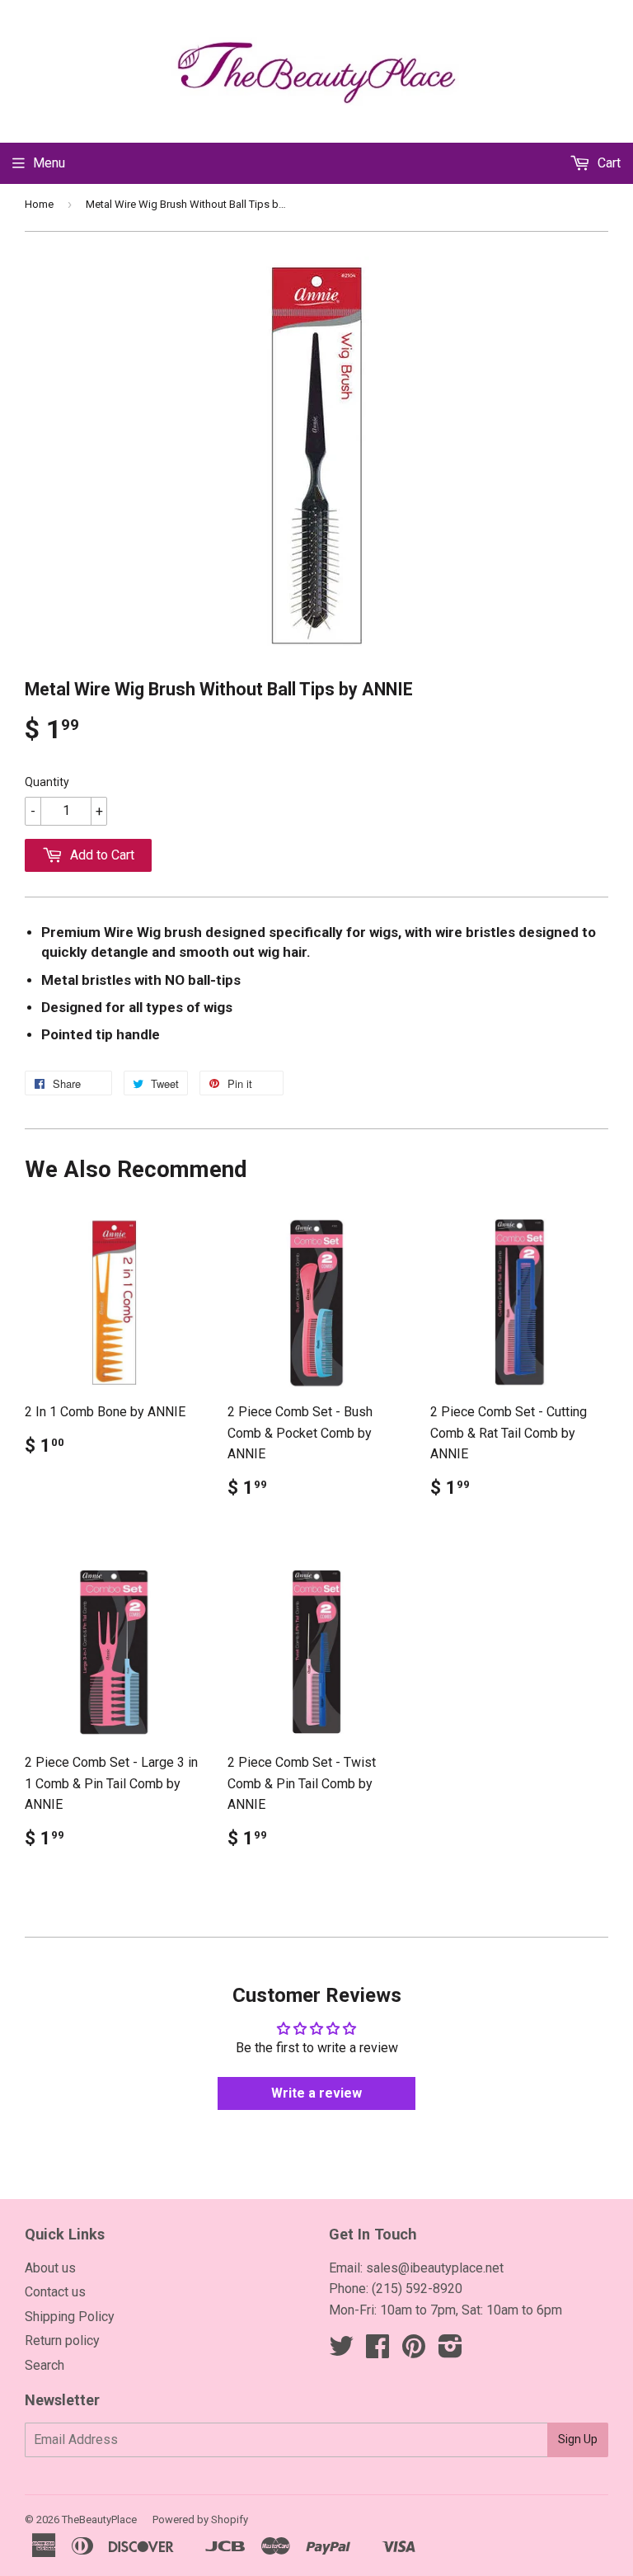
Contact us (55, 2292)
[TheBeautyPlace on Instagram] (450, 2351)
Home (39, 204)
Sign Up (578, 2439)
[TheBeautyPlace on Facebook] (377, 2351)
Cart (607, 163)
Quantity (47, 782)
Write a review (316, 2093)
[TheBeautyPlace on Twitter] (341, 2351)
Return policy (62, 2341)
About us (50, 2268)
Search (45, 2365)
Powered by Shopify (200, 2519)
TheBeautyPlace (99, 2519)
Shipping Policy (70, 2317)
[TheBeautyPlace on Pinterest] (414, 2351)
